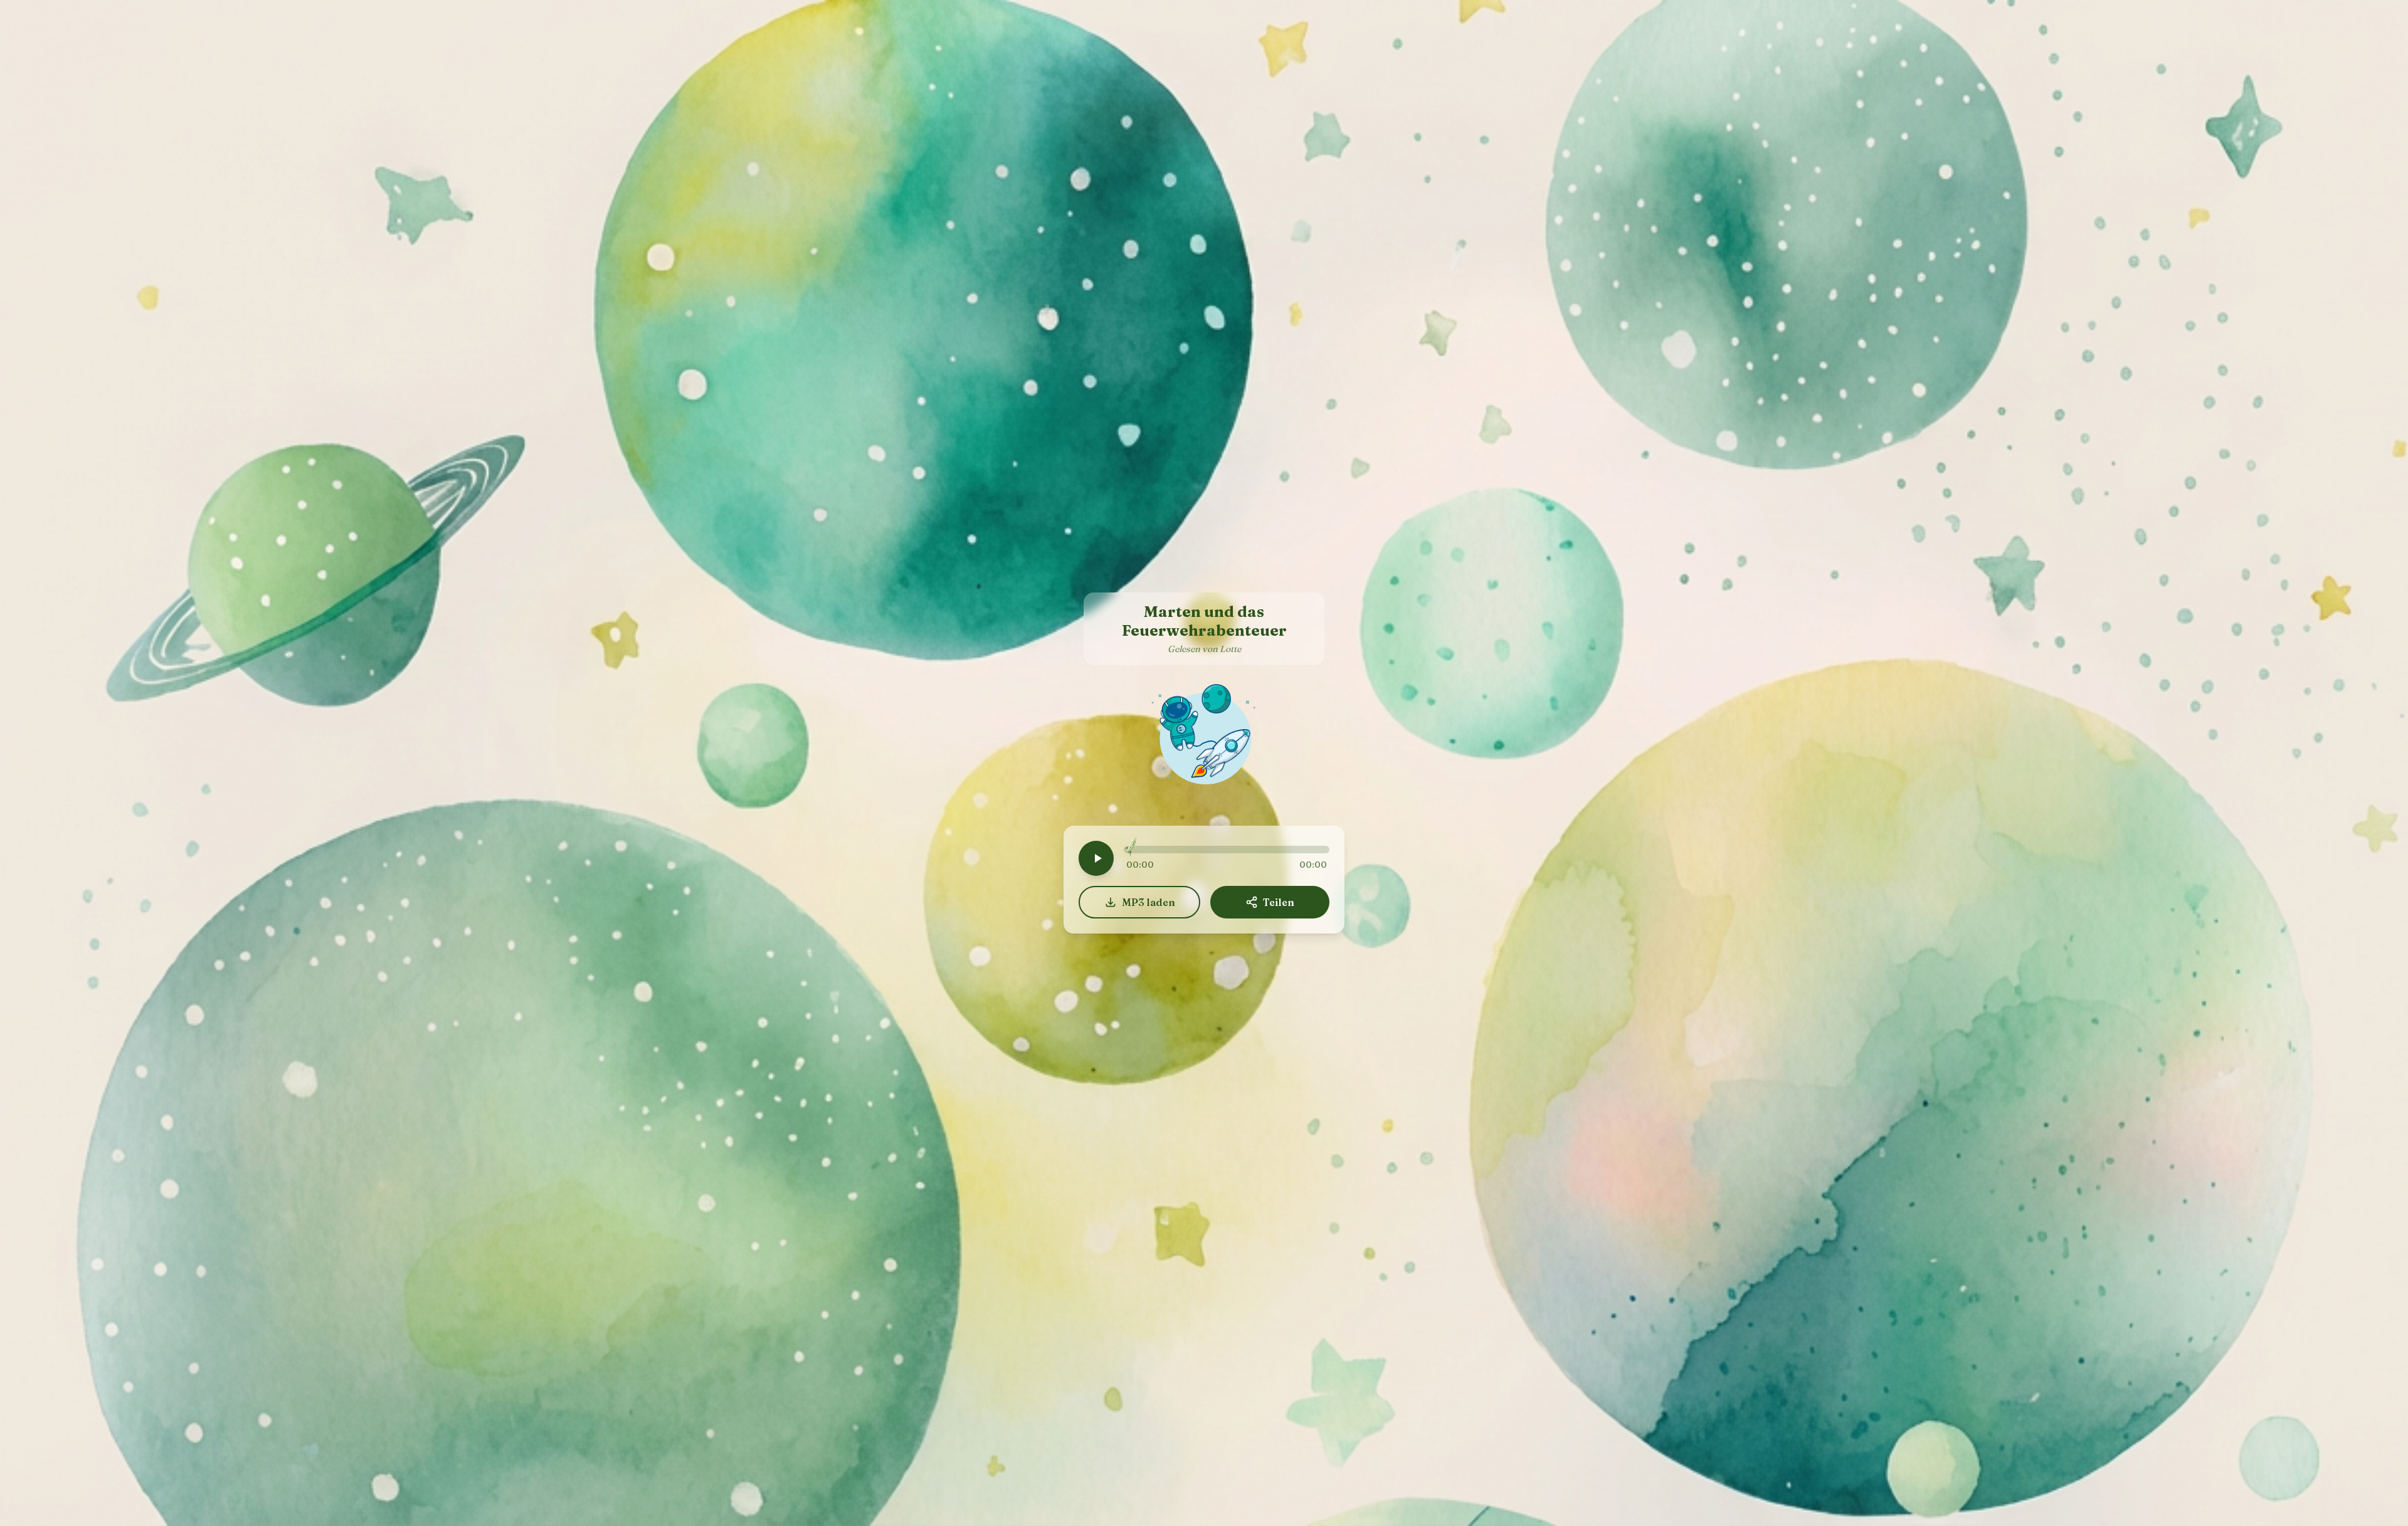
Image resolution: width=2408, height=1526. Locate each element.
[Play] (1096, 858)
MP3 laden (1149, 902)
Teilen (1279, 902)
